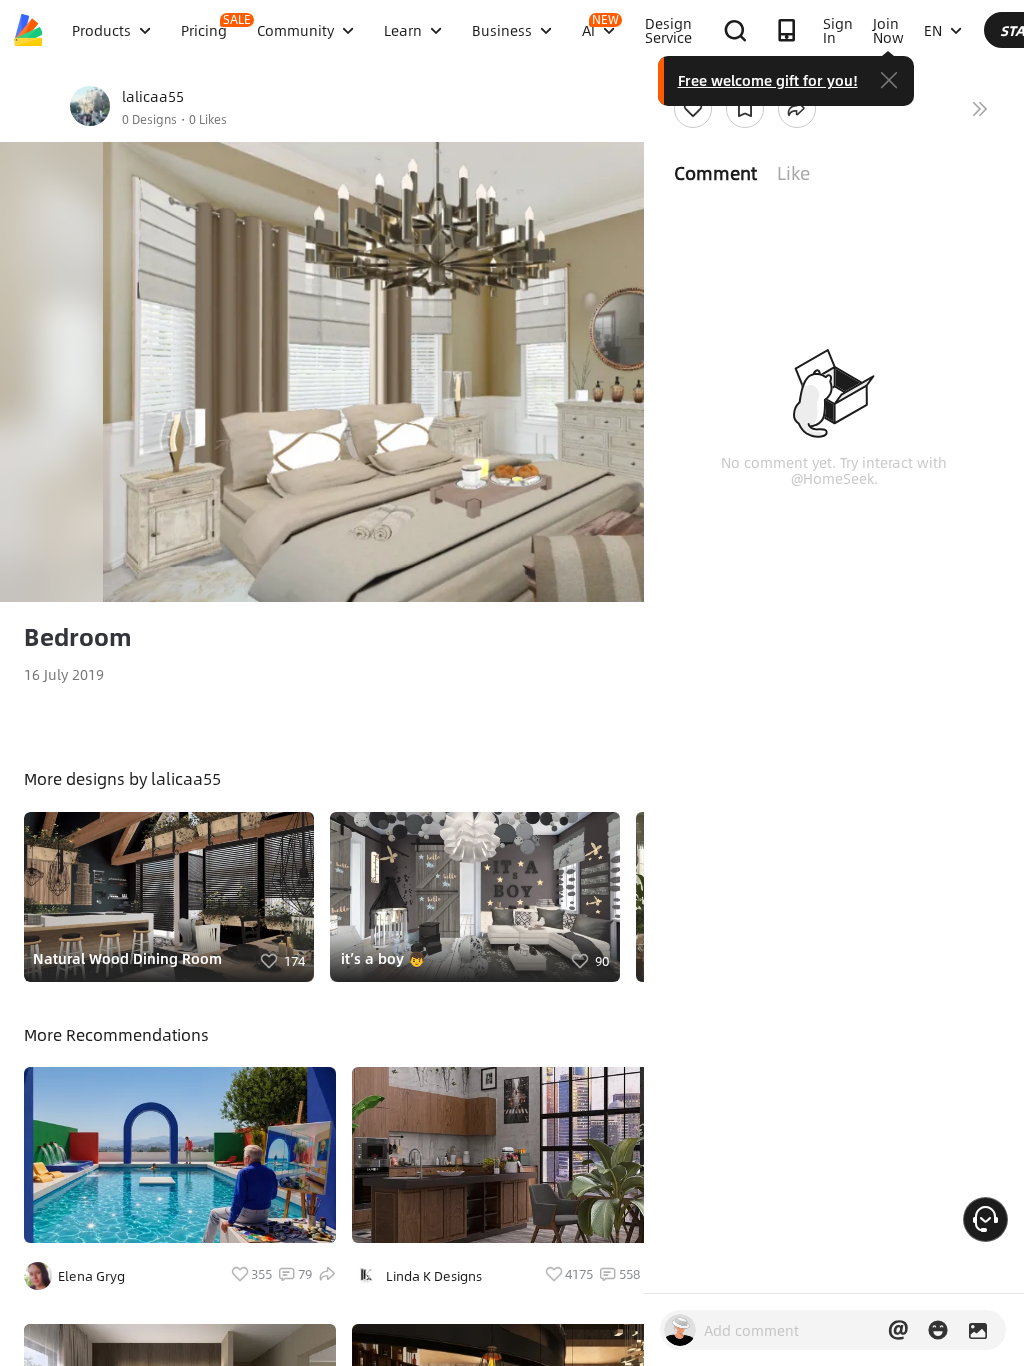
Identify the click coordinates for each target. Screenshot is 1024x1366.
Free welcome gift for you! (768, 80)
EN (933, 30)
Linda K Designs (434, 1276)
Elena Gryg (91, 1276)
